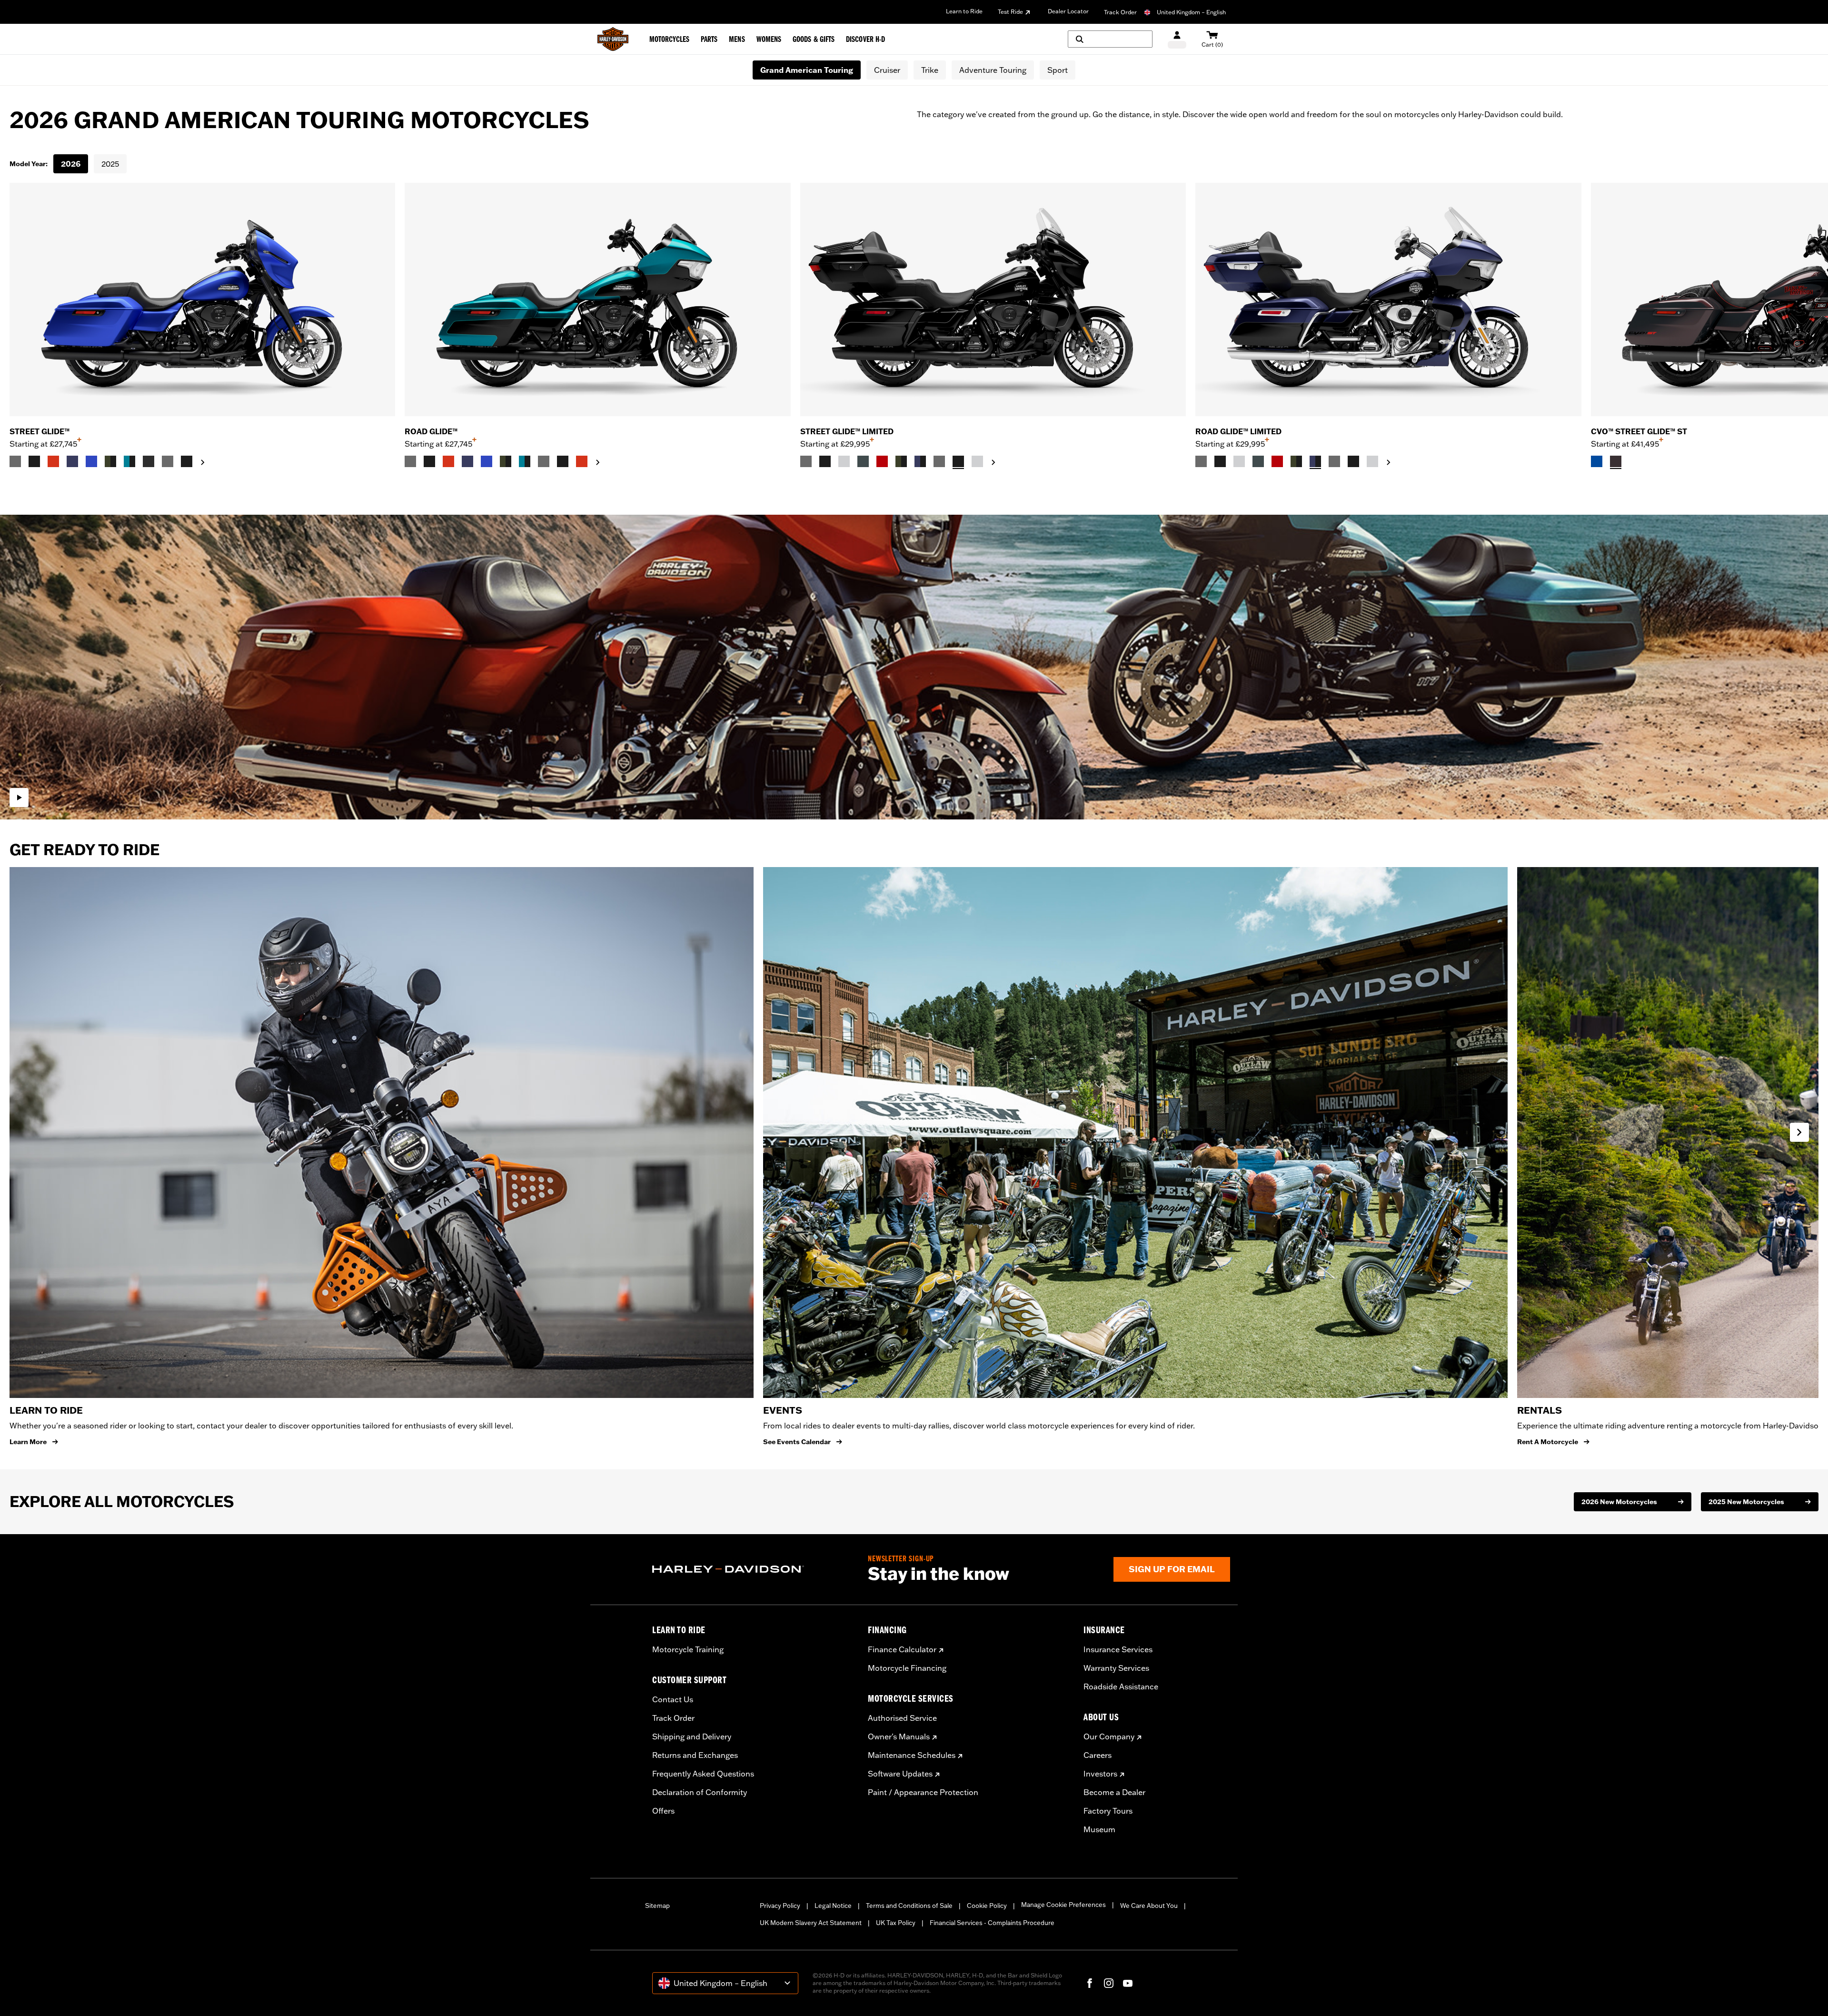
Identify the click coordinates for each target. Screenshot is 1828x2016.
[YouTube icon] (1128, 1983)
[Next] (1809, 326)
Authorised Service (902, 1718)
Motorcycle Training (688, 1649)
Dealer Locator (1068, 11)
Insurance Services (1118, 1649)
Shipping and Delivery (692, 1737)
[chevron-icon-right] (203, 462)
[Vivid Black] (34, 461)
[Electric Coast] (1597, 461)
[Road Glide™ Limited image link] (1388, 299)
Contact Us (673, 1699)
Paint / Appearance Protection (923, 1792)
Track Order (1120, 12)
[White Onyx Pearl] (844, 461)
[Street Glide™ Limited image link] (993, 299)
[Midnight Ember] (149, 461)
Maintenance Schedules (912, 1755)
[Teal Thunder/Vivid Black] (129, 461)
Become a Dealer (1114, 1792)
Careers (1098, 1755)
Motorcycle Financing (907, 1668)
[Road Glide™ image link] (597, 299)
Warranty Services (1116, 1668)
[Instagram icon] (1109, 1983)
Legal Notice (833, 1906)
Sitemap (657, 1906)
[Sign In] (1177, 39)
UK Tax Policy (896, 1923)
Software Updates (900, 1774)
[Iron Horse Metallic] (863, 461)
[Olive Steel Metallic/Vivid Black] (110, 461)
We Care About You (1149, 1906)
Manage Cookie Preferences (1063, 1905)
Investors (1100, 1774)
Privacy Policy (780, 1906)
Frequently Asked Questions (703, 1774)
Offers (663, 1811)
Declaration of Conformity (700, 1792)
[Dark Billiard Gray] (15, 461)
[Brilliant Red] (882, 461)
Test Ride (1010, 12)
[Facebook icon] (1090, 1983)
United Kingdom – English (1191, 12)
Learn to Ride (964, 11)
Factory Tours (1108, 1811)
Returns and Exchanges (695, 1755)
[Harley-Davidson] (753, 1569)
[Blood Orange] (53, 461)
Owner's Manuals (899, 1737)
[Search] (1110, 39)
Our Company (1109, 1737)
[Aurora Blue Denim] (91, 461)
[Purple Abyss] (72, 461)
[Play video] (19, 798)
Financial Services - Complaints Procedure (992, 1923)
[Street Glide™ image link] (202, 299)
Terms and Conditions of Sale (909, 1906)
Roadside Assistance (1121, 1687)
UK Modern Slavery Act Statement (811, 1923)
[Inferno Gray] (1616, 461)
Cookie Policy (987, 1906)
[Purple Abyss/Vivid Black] (920, 461)
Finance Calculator (902, 1649)
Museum (1099, 1829)
